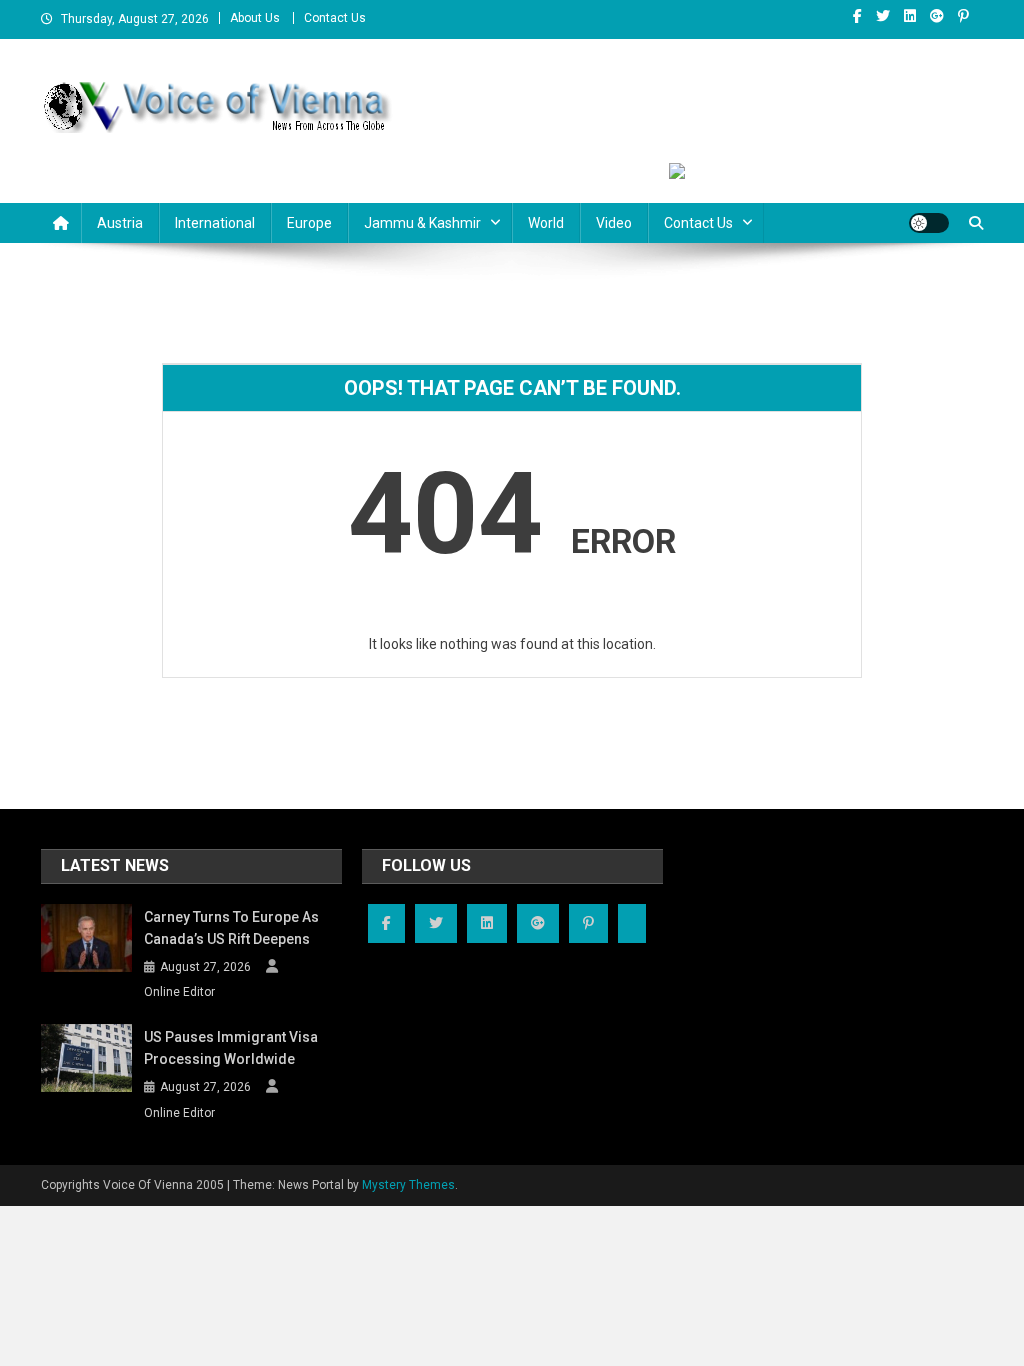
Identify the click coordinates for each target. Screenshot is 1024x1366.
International (215, 223)
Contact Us (335, 18)
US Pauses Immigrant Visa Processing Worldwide (231, 1048)
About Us (255, 18)
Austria (120, 223)
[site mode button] (929, 223)
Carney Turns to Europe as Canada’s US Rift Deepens (231, 928)
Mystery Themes (408, 1185)
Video (614, 223)
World (546, 223)
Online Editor (179, 992)
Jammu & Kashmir (422, 223)
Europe (309, 223)
